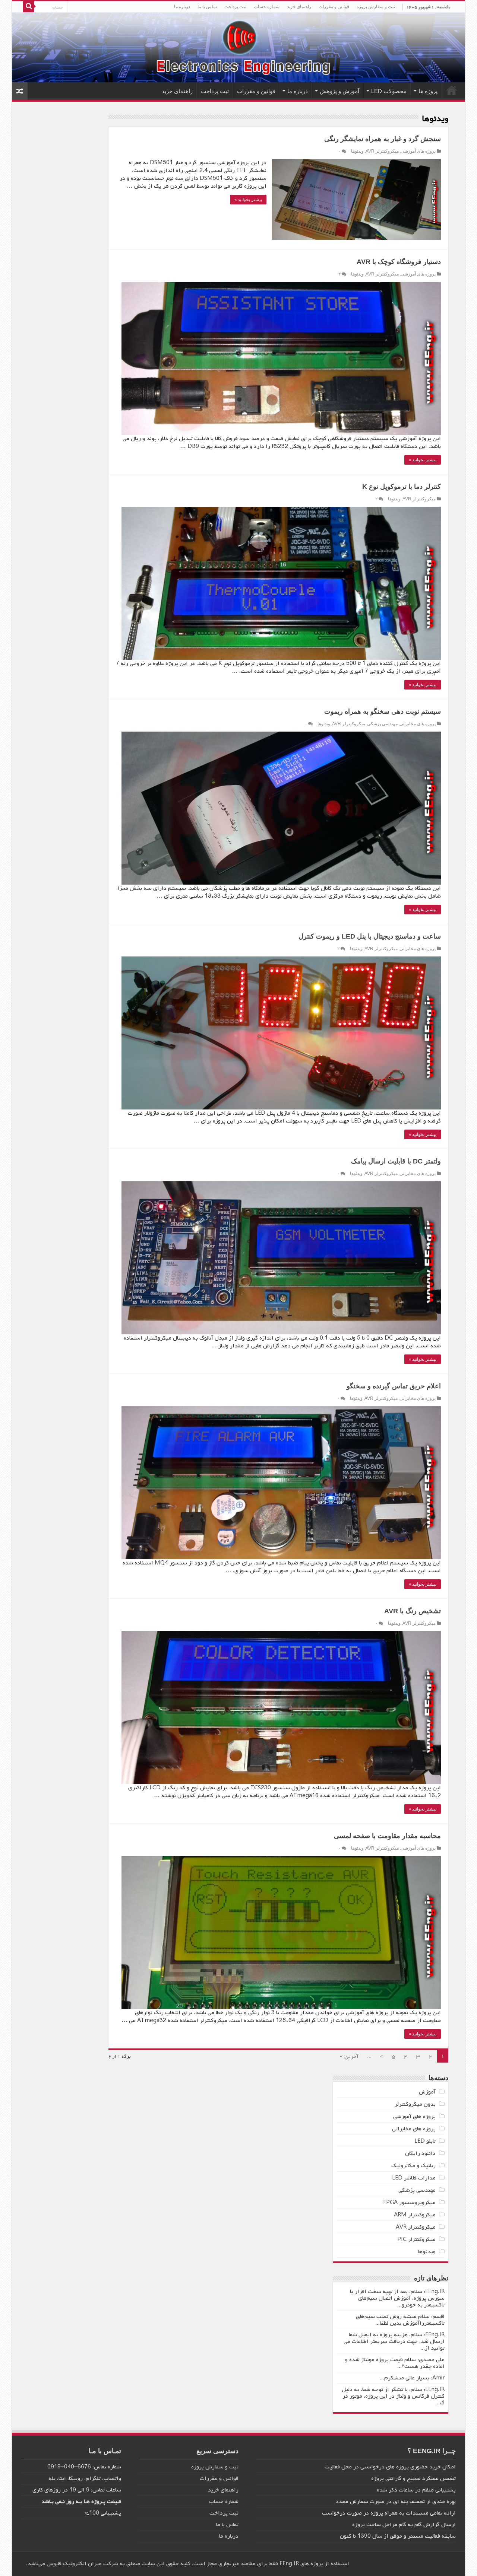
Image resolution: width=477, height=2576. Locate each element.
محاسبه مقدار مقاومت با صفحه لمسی (387, 1836)
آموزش (427, 2092)
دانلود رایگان (420, 2153)
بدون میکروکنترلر (415, 2104)
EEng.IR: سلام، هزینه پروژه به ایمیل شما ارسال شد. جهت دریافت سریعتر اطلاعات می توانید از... (394, 2341)
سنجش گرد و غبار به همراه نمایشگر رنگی (383, 139)
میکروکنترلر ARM (415, 2215)
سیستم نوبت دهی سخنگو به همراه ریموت (383, 711)
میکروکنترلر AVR (382, 151)
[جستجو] (29, 7)
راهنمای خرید (299, 7)
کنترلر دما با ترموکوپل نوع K (402, 487)
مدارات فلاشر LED (414, 2178)
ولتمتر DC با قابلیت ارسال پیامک (396, 1161)
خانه (452, 90)
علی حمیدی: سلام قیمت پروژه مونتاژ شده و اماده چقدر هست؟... (395, 2363)
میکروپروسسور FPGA (409, 2203)
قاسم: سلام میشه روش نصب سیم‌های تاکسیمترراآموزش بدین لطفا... (400, 2320)
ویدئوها (357, 151)
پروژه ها (428, 91)
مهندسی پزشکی (382, 724)
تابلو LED (425, 2141)
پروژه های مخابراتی (418, 724)
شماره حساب (267, 7)
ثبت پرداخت (235, 7)
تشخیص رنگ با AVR (413, 1611)
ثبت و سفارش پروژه (376, 7)
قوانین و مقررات (334, 7)
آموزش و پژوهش (339, 91)
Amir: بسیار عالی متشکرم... (412, 2378)
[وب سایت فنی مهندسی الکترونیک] (238, 47)
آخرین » (349, 2057)
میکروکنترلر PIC (416, 2239)
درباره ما (182, 7)
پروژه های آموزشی (418, 151)
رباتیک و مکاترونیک (413, 2166)
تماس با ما (207, 7)
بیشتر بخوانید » (248, 200)
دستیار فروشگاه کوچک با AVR (399, 262)
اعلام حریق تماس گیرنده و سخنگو (394, 1386)
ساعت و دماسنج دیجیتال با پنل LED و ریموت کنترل (370, 936)
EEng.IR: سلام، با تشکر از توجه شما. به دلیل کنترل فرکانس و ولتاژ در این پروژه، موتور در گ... (393, 2396)
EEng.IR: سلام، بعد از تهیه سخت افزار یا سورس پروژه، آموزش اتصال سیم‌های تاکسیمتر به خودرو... (397, 2298)
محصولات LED (389, 91)
